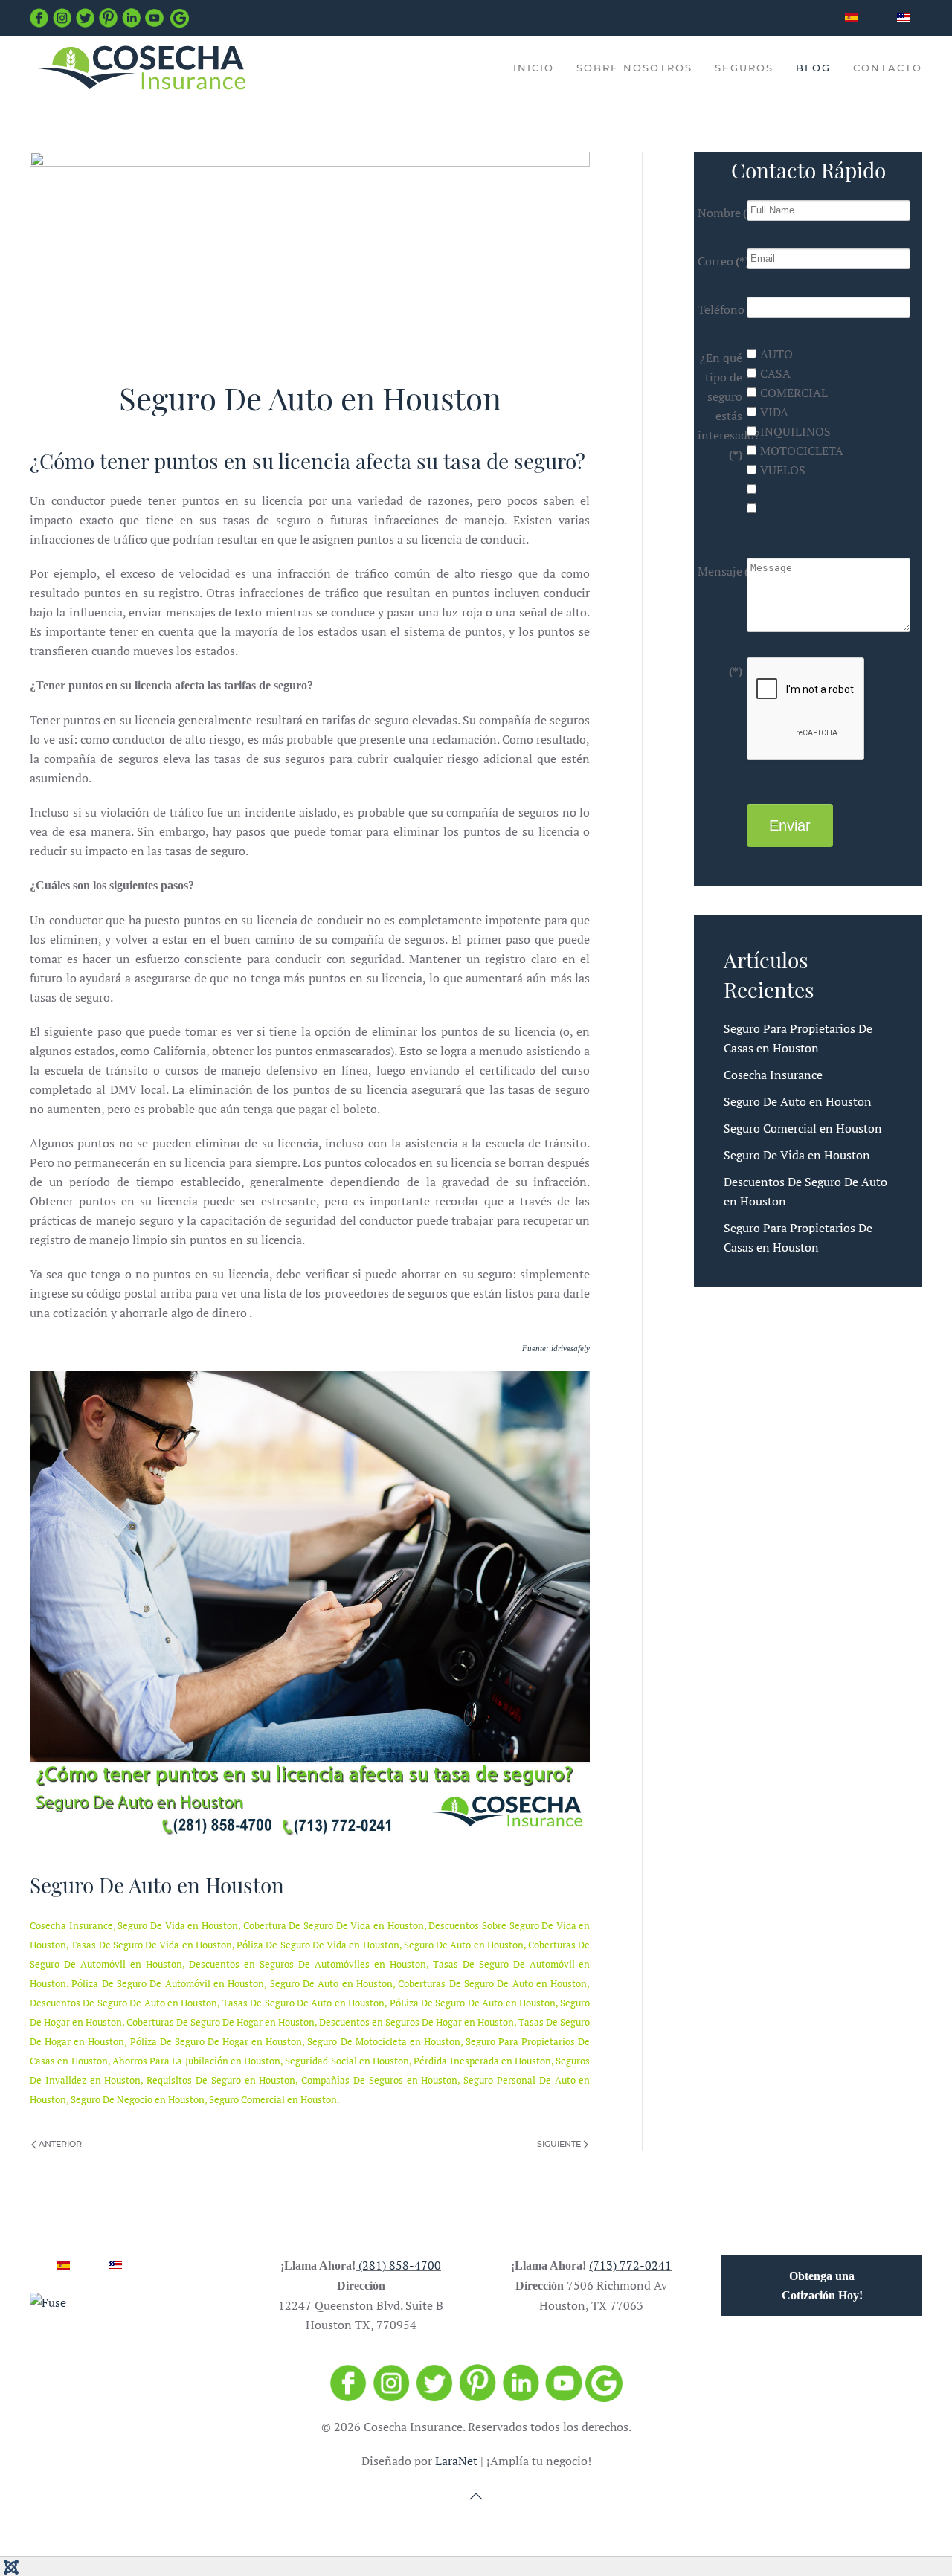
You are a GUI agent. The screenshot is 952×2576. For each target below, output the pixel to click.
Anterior (59, 2144)
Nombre (720, 213)
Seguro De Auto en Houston (798, 1101)
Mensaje (720, 571)
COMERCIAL (794, 393)
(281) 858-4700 (400, 2265)
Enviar (790, 825)
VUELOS (783, 470)
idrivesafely (570, 1349)
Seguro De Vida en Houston (797, 1155)
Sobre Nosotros (634, 68)
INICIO (534, 68)
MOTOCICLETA (802, 451)
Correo (720, 261)
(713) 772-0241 (630, 2265)
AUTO (776, 354)
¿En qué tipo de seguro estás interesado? (720, 405)
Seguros (744, 68)
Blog (813, 68)
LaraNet (456, 2461)
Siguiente (560, 2144)
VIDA (774, 412)
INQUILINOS (795, 431)
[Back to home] (141, 68)
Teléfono (720, 309)
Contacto (888, 68)
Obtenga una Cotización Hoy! (822, 2286)
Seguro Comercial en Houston (803, 1128)
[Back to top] (476, 2496)
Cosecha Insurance (773, 1075)
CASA (775, 373)
